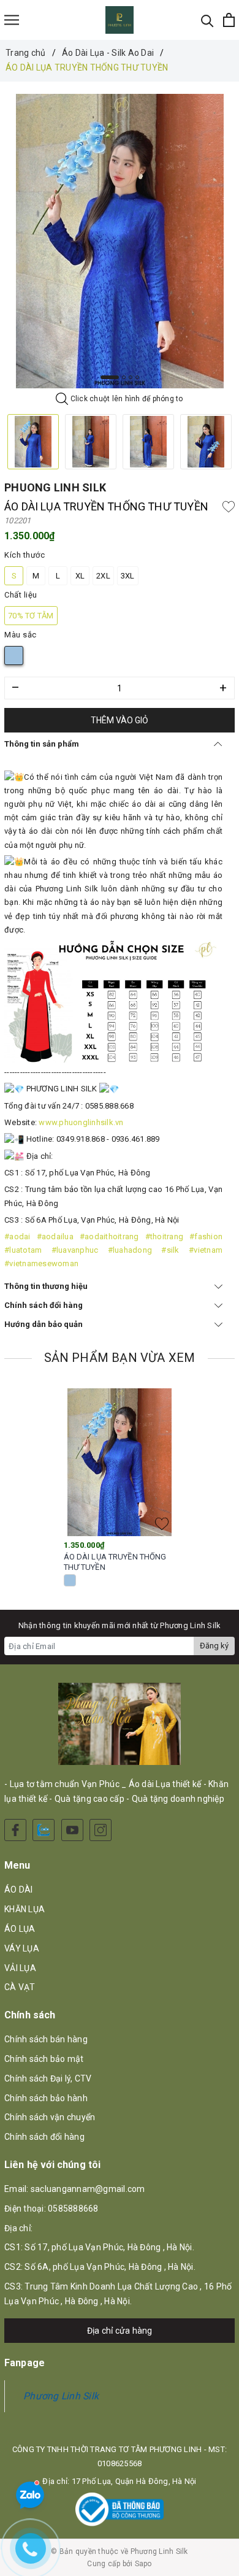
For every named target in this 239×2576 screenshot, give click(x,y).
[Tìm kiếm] (207, 20)
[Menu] (12, 20)
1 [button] (110, 377)
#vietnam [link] (206, 1250)
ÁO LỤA (20, 1929)
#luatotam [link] (23, 1250)
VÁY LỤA (22, 1948)
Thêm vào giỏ (120, 720)
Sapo (143, 2564)
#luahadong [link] (130, 1250)
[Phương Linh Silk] (120, 20)
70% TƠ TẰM (31, 616)
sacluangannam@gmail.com (88, 2189)
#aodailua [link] (55, 1236)
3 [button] (131, 377)
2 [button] (124, 377)
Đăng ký (214, 1646)
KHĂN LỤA (25, 1909)
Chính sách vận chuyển (50, 2117)
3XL (128, 576)
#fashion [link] (206, 1236)
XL (80, 576)
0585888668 (73, 2209)
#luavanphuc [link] (75, 1250)
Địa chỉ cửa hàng (120, 2331)
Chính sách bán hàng (46, 2039)
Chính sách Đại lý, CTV (48, 2078)
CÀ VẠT (20, 1987)
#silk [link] (170, 1250)
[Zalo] (44, 1830)
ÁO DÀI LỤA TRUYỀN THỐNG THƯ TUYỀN (115, 1562)
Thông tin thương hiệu (46, 1286)
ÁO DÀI (19, 1890)
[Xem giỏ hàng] (229, 20)
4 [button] (137, 377)
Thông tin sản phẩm (42, 744)
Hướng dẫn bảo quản (44, 1324)
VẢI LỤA (20, 1968)
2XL (103, 576)
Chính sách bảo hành (46, 2098)
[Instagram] (101, 1830)
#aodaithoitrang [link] (109, 1236)
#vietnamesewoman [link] (41, 1263)
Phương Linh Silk (61, 2396)
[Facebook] (15, 1830)
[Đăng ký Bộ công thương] (120, 2509)
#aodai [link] (17, 1236)
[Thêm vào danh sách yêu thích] (162, 1524)
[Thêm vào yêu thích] (229, 507)
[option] (120, 241)
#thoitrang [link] (165, 1236)
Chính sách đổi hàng (44, 1305)
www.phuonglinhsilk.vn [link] (81, 1122)
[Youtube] (72, 1830)
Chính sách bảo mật (44, 2059)
